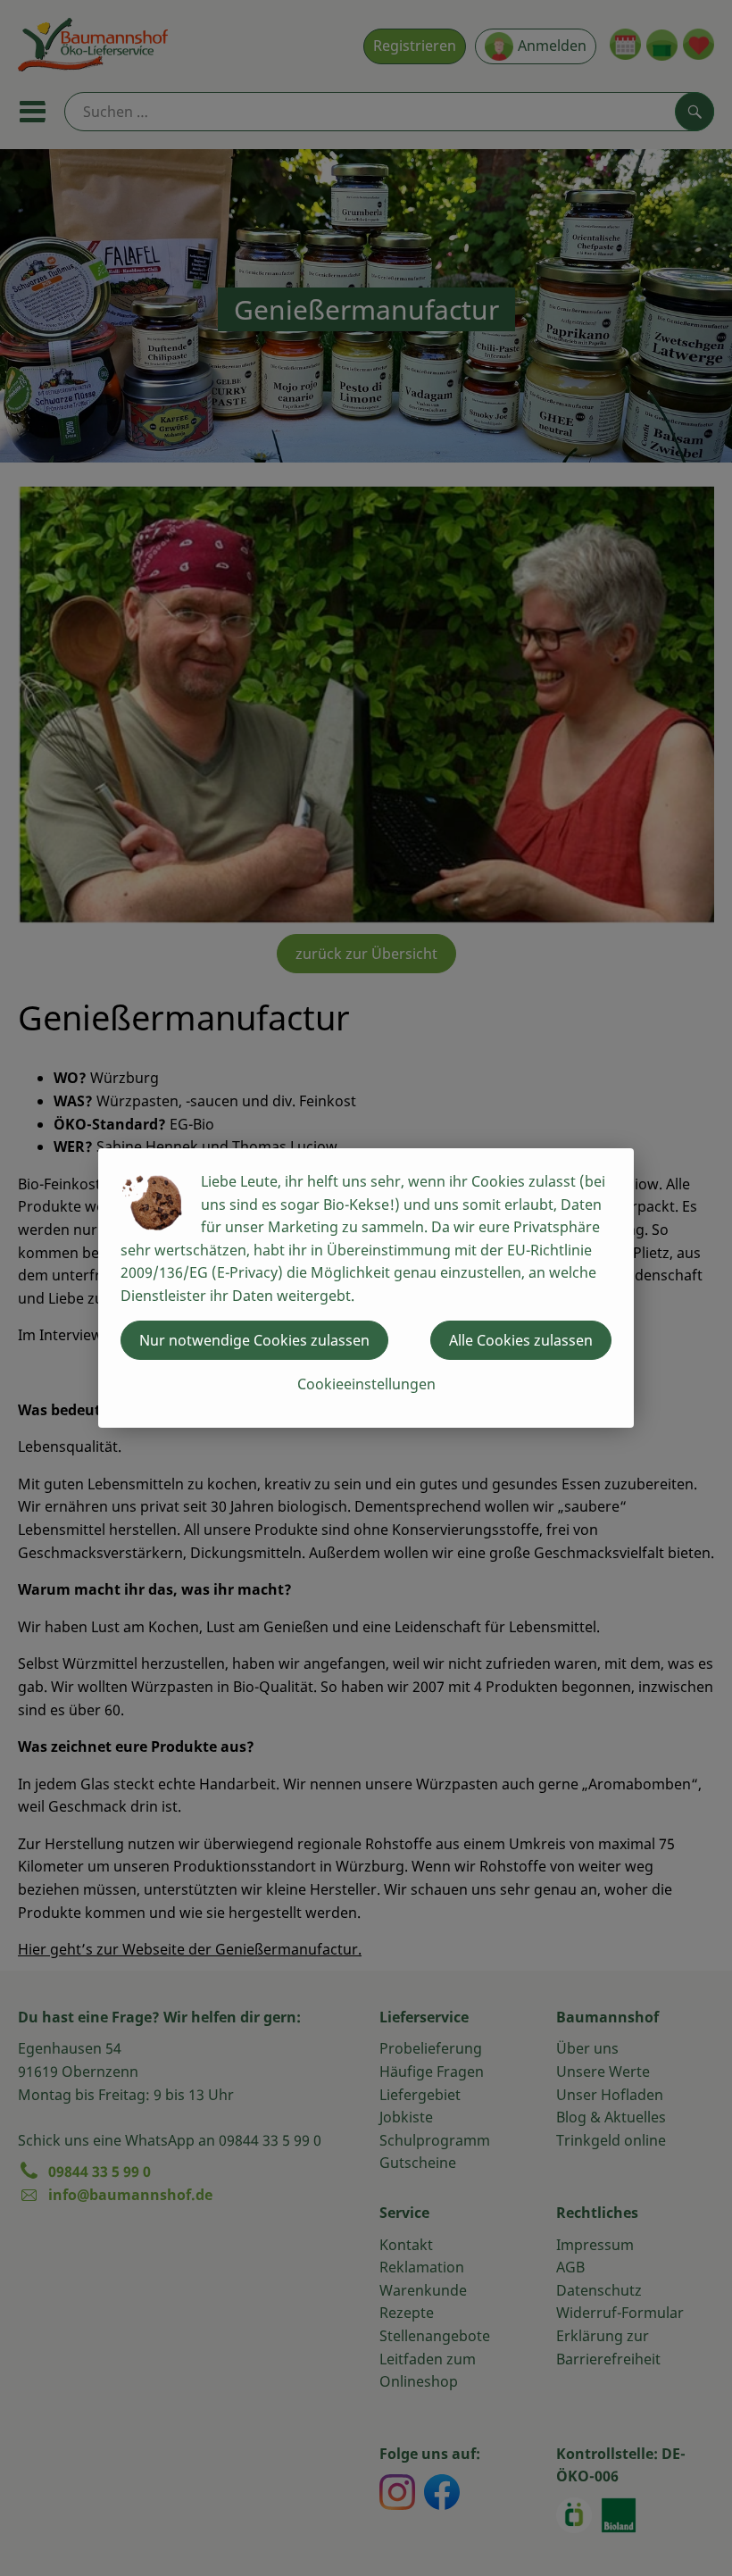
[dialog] (366, 1288)
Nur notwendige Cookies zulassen (254, 1340)
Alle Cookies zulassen (521, 1340)
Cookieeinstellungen (366, 1384)
